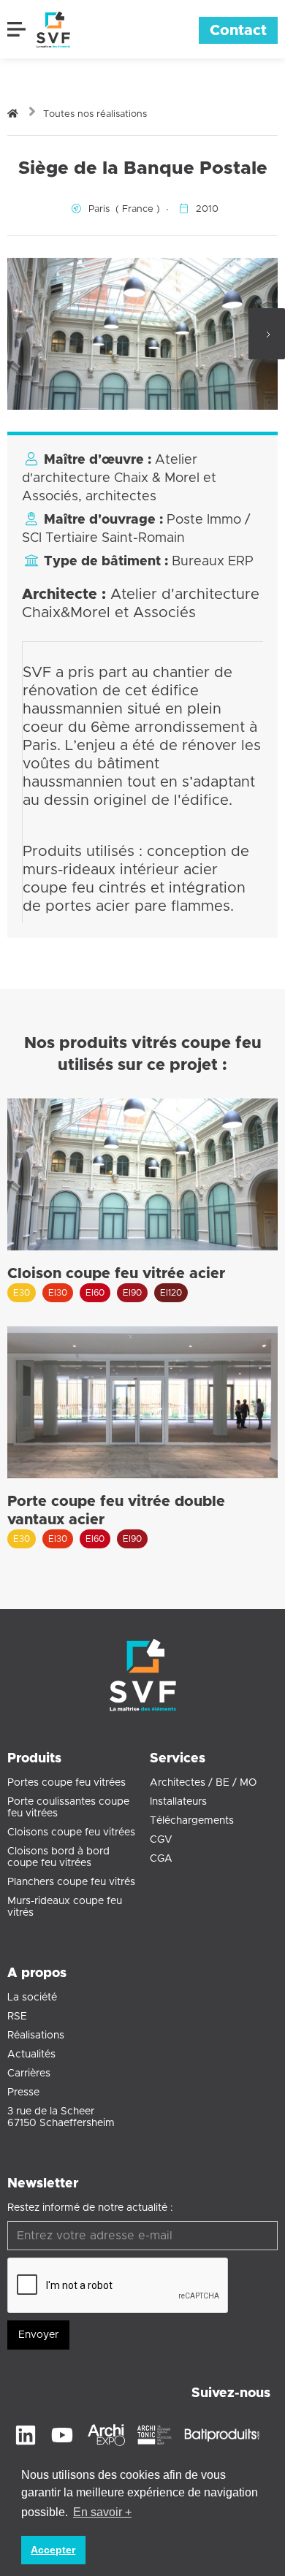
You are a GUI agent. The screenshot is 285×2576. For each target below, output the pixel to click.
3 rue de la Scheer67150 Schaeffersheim (61, 2117)
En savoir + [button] (102, 2512)
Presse (23, 2092)
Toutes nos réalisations (95, 114)
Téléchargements (192, 1821)
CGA (161, 1859)
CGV (161, 1840)
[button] (18, 29)
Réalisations (36, 2036)
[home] (50, 29)
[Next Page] (267, 334)
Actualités (31, 2055)
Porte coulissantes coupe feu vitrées (68, 1808)
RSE (17, 2017)
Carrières (29, 2074)
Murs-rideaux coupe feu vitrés (65, 1907)
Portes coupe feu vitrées (66, 1783)
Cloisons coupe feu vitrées (71, 1832)
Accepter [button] (53, 2550)
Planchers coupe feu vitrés (71, 1882)
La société (32, 1998)
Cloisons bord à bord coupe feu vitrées (58, 1857)
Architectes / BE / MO (203, 1783)
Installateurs (178, 1802)
